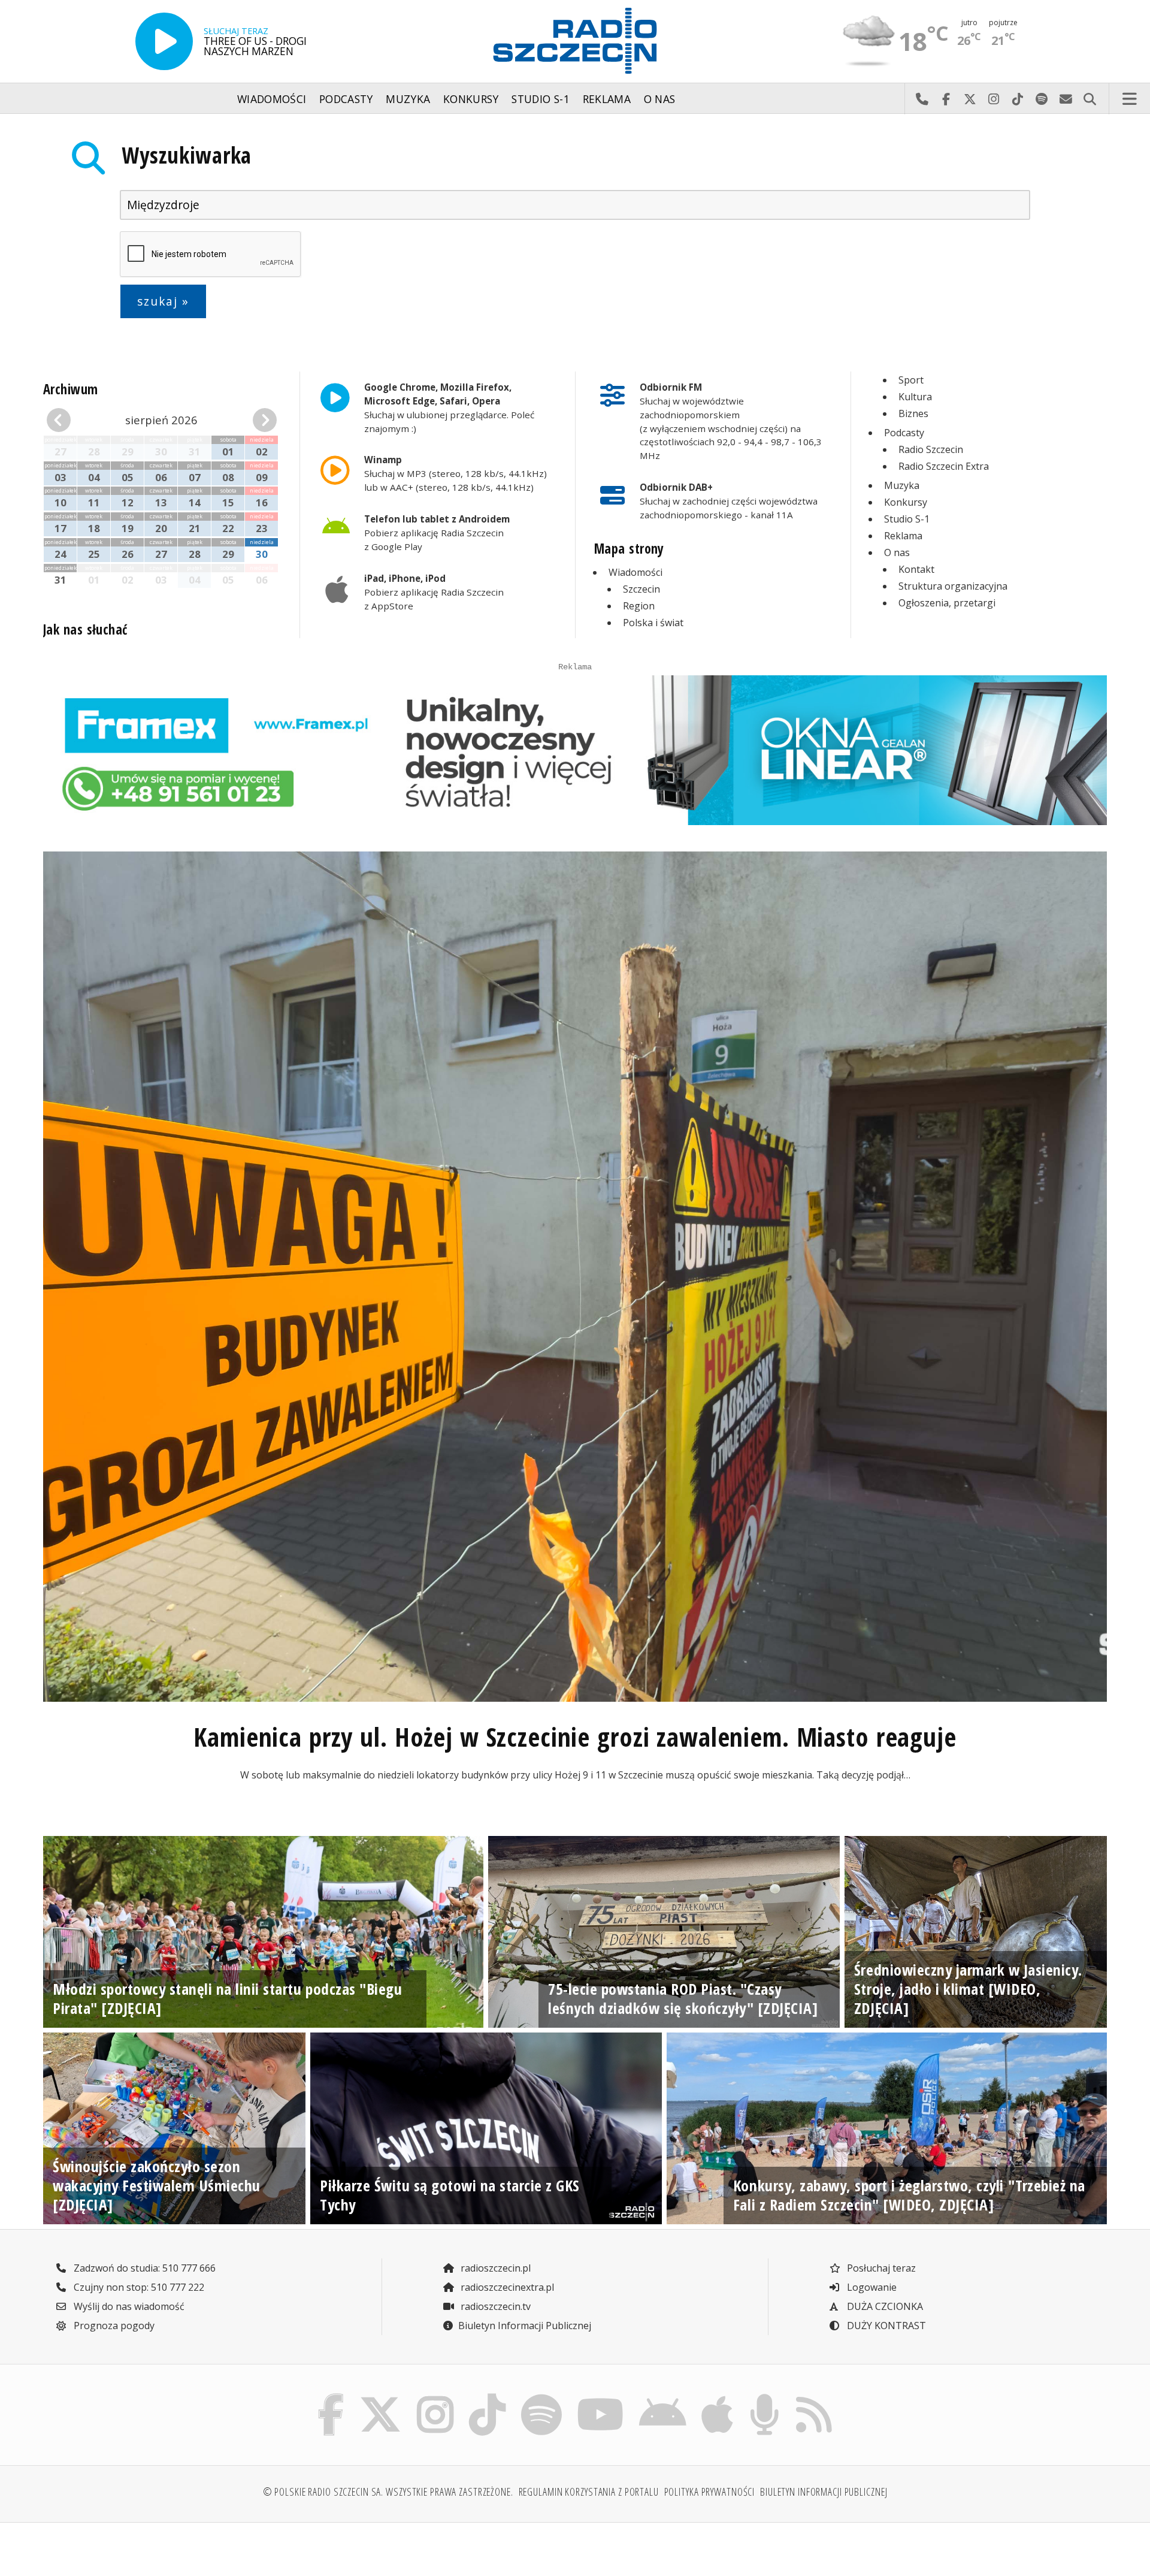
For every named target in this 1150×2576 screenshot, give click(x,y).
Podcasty (346, 99)
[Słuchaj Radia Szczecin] (164, 41)
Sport (911, 380)
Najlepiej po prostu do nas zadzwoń (922, 99)
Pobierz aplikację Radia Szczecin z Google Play (437, 533)
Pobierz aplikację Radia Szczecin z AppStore (434, 592)
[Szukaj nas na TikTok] (487, 2397)
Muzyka (408, 99)
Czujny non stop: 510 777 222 (138, 2287)
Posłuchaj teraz (880, 2268)
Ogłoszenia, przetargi (947, 603)
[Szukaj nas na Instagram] (435, 2397)
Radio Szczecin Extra (944, 466)
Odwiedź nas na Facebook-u (946, 99)
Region (639, 606)
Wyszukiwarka (187, 155)
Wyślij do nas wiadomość (1066, 99)
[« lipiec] (64, 420)
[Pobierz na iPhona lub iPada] (718, 2397)
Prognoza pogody (113, 2326)
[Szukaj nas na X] (381, 2397)
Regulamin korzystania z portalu (589, 2492)
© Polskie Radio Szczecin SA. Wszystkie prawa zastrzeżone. (388, 2492)
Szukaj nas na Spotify (1042, 99)
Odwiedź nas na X (970, 99)
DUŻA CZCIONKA (884, 2306)
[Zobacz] (575, 750)
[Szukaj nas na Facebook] (331, 2397)
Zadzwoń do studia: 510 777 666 (143, 2268)
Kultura (915, 397)
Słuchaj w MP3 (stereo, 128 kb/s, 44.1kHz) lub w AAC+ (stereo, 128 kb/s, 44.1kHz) (456, 473)
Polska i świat (653, 623)
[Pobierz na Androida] (663, 2397)
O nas (660, 99)
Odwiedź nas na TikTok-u (1018, 99)
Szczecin (641, 589)
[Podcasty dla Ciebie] (764, 2397)
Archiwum (71, 389)
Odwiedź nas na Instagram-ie (994, 99)
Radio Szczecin (931, 449)
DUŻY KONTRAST (885, 2326)
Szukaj (1090, 99)
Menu (1130, 99)
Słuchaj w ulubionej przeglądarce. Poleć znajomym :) (449, 407)
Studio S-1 (541, 99)
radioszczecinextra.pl (506, 2287)
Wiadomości (272, 99)
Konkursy (471, 99)
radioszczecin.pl (494, 2268)
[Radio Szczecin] (575, 41)
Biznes (913, 413)
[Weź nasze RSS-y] (814, 2397)
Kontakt (916, 569)
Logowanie (871, 2287)
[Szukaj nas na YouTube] (601, 2397)
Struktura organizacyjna (953, 586)
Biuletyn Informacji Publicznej (525, 2326)
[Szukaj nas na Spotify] (541, 2397)
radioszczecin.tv (494, 2306)
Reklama (607, 99)
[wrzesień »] (259, 420)
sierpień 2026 (161, 420)
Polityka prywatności (710, 2492)
